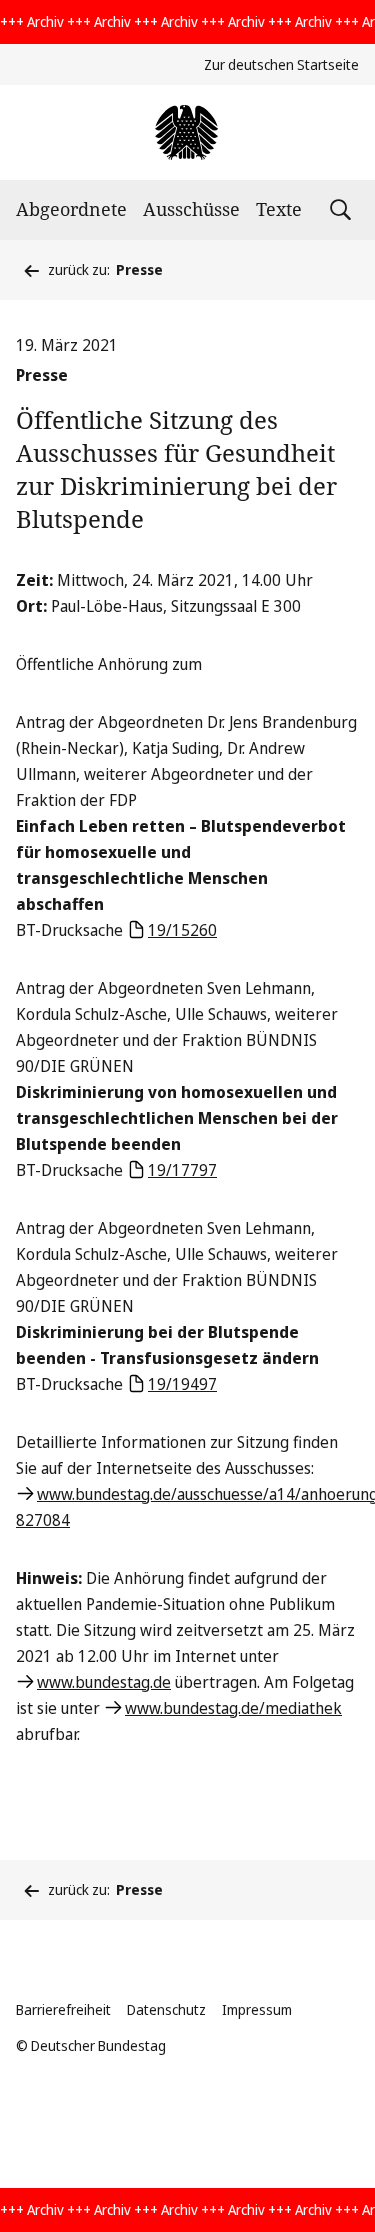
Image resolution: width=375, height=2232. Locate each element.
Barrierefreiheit (63, 2009)
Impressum (257, 2009)
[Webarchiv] (187, 132)
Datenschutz (166, 2009)
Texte (279, 209)
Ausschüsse (191, 209)
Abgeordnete (71, 209)
